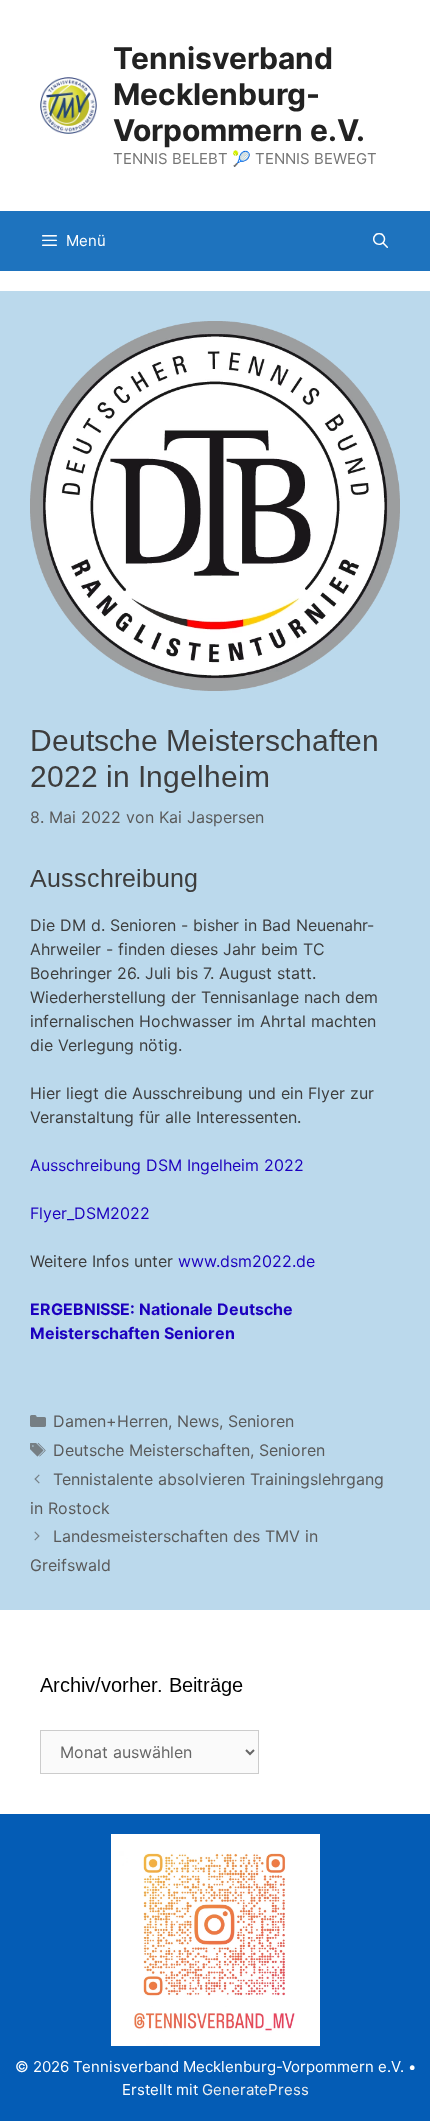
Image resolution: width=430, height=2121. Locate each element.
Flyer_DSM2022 (90, 1213)
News (198, 1421)
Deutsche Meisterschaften (151, 1450)
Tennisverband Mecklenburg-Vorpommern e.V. (239, 94)
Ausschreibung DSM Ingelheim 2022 (167, 1165)
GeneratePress (255, 2089)
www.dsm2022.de (246, 1261)
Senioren (261, 1421)
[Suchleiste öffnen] (380, 241)
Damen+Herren (110, 1421)
